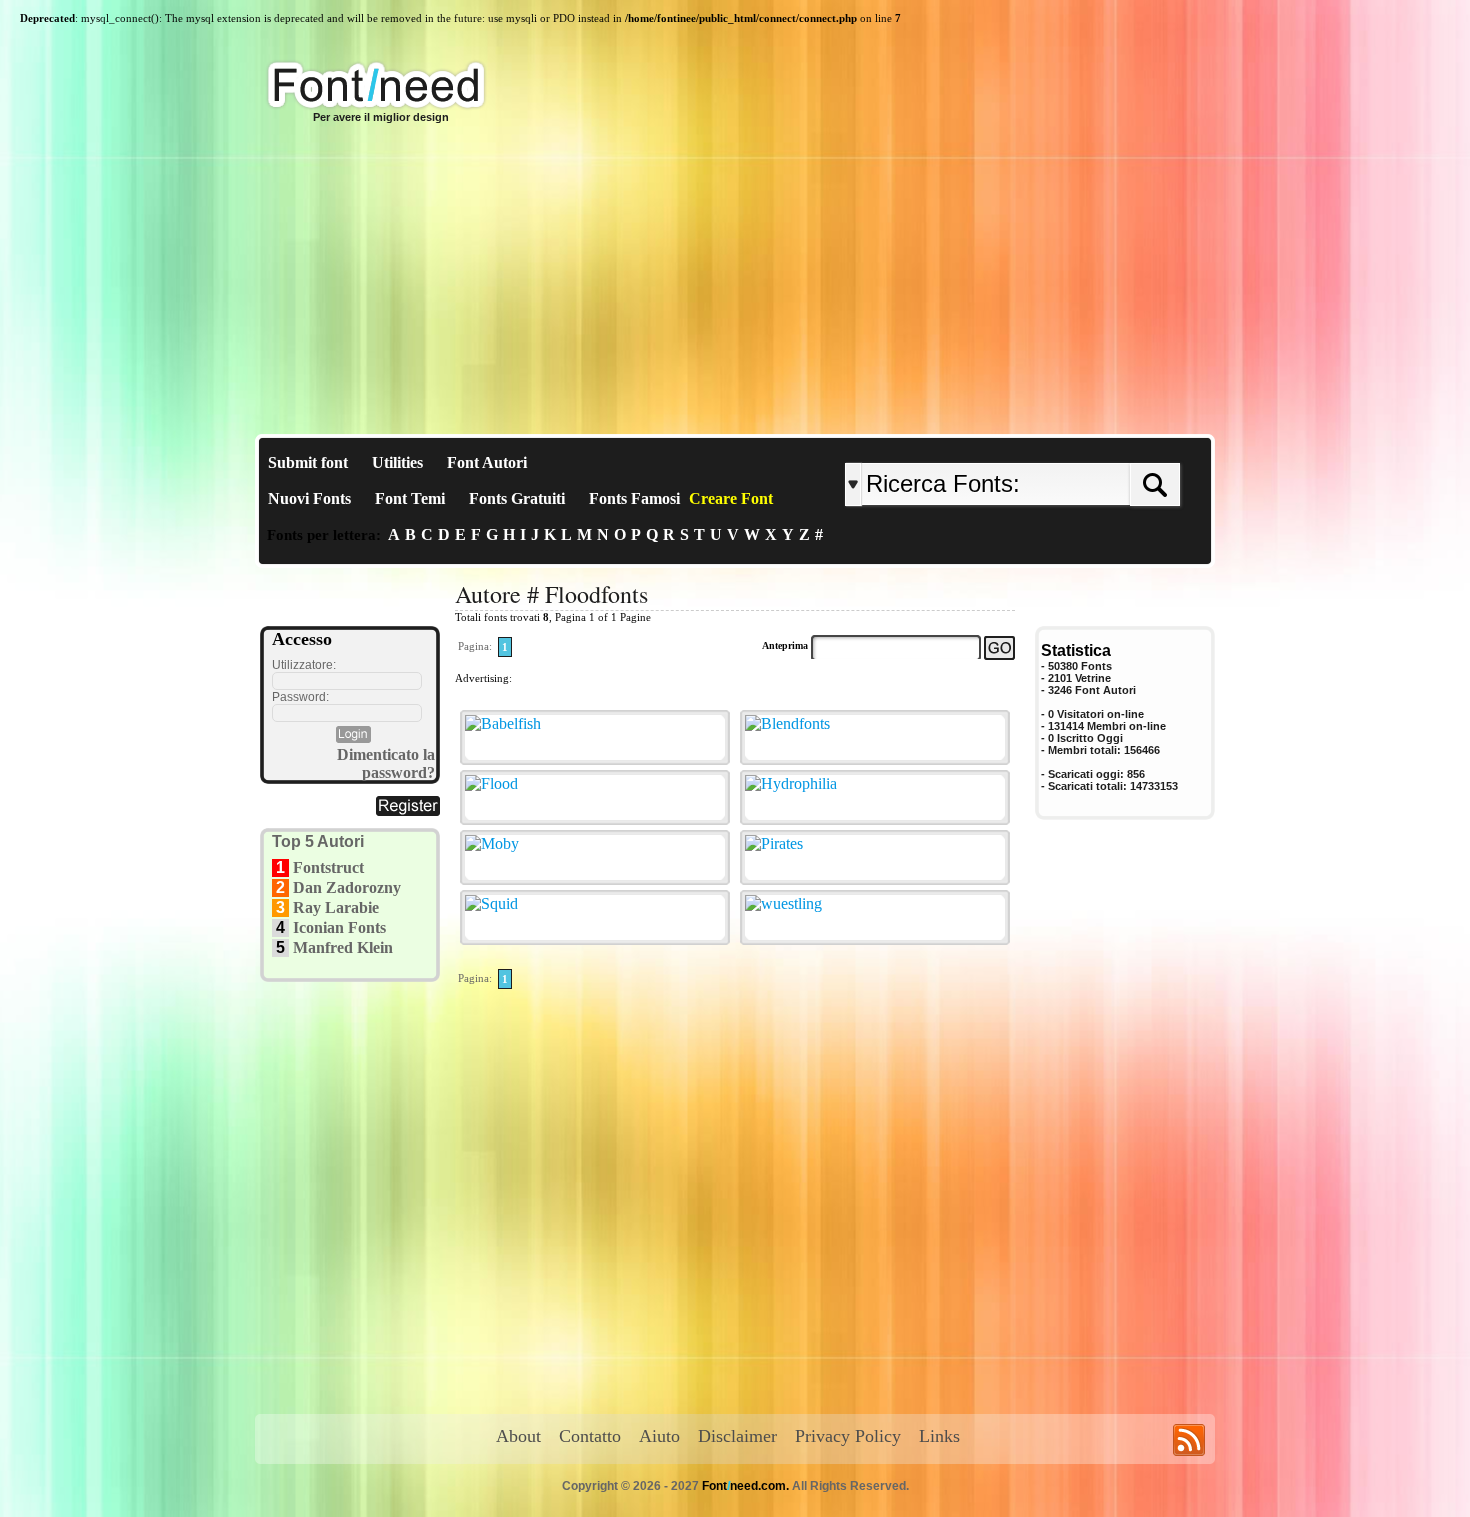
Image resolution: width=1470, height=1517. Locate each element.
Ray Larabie (336, 907)
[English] (1052, 446)
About (518, 1436)
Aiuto (659, 1436)
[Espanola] (1077, 446)
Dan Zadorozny (347, 887)
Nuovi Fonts (309, 498)
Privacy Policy (848, 1436)
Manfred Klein (343, 947)
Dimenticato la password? (386, 763)
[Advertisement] (735, 284)
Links (939, 1436)
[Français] (1057, 446)
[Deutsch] (1062, 446)
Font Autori (487, 462)
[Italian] (1072, 446)
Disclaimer (737, 1436)
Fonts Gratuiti (517, 498)
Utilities (397, 462)
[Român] (1067, 446)
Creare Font (731, 498)
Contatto (590, 1436)
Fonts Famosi (634, 498)
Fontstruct (328, 867)
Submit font (308, 462)
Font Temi (410, 498)
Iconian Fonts (339, 927)
